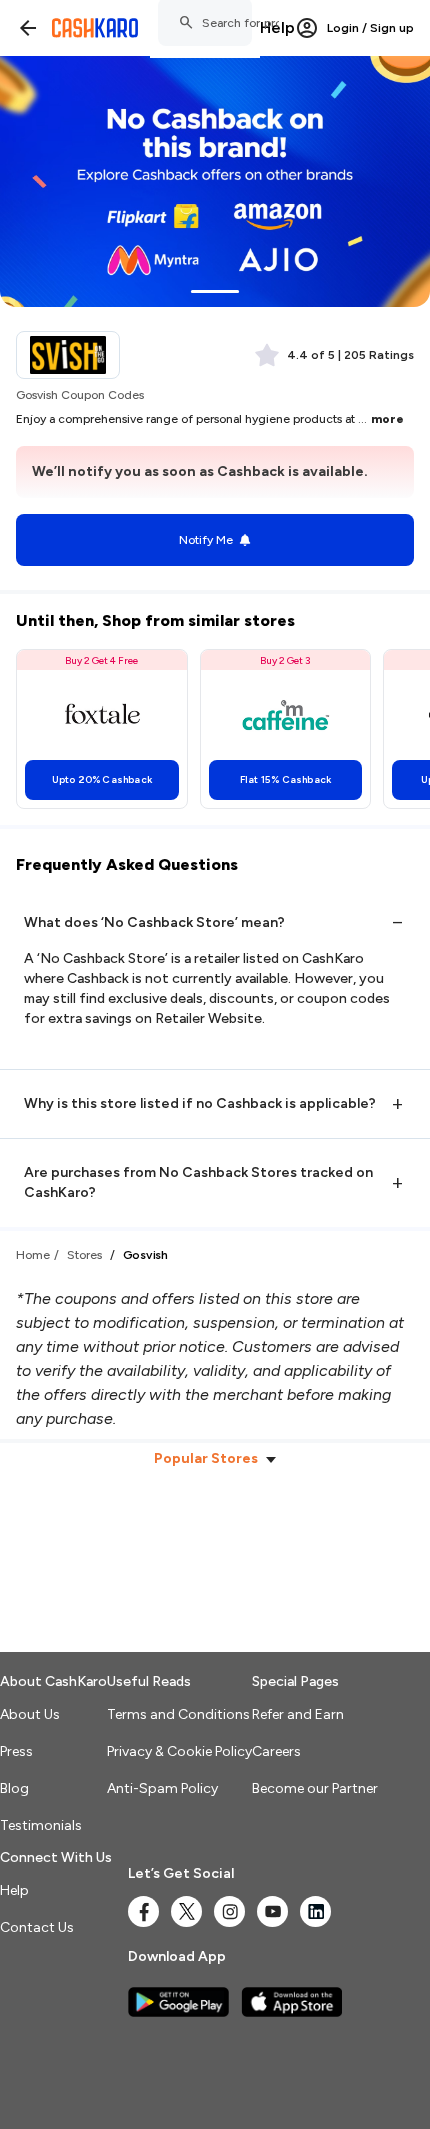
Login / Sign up (370, 28)
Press (16, 1751)
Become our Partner (315, 1788)
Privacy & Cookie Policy (179, 1751)
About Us (30, 1714)
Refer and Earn (298, 1714)
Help (277, 27)
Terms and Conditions (178, 1714)
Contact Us (37, 1927)
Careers (276, 1751)
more (387, 419)
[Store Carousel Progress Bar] (214, 291)
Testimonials (41, 1825)
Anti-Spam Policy (162, 1788)
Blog (14, 1788)
